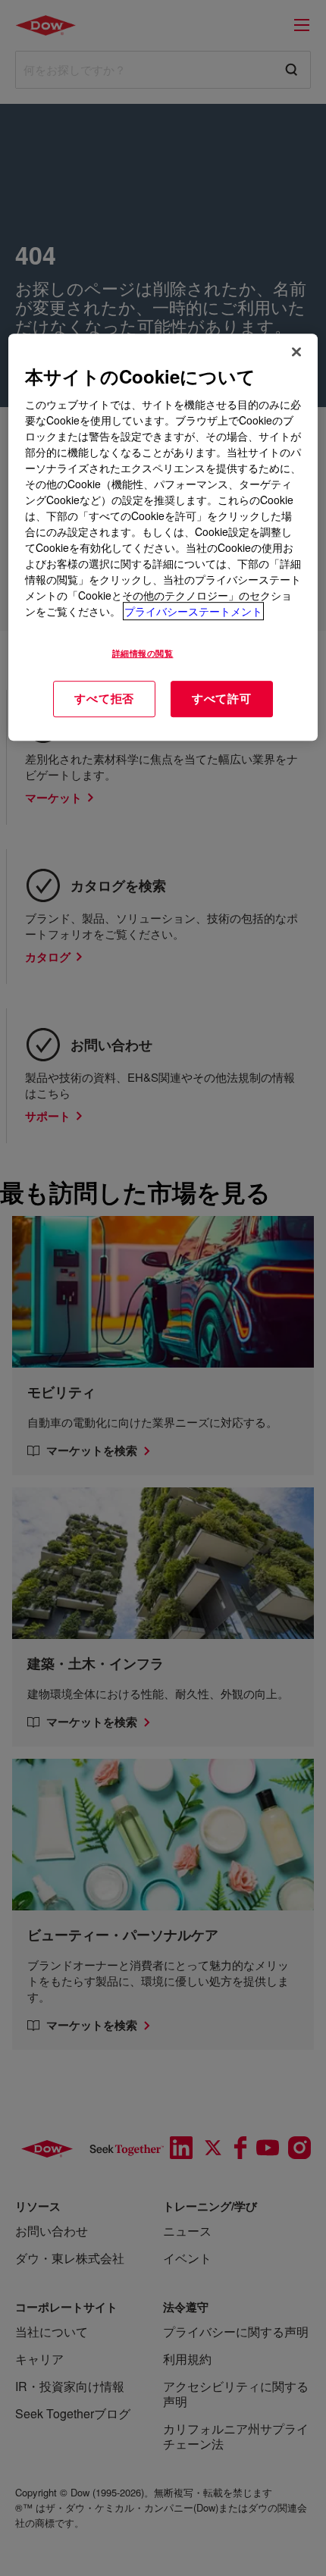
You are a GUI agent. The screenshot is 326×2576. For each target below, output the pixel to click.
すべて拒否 (104, 698)
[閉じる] (296, 352)
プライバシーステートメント (193, 611)
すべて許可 (222, 698)
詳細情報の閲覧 (143, 653)
